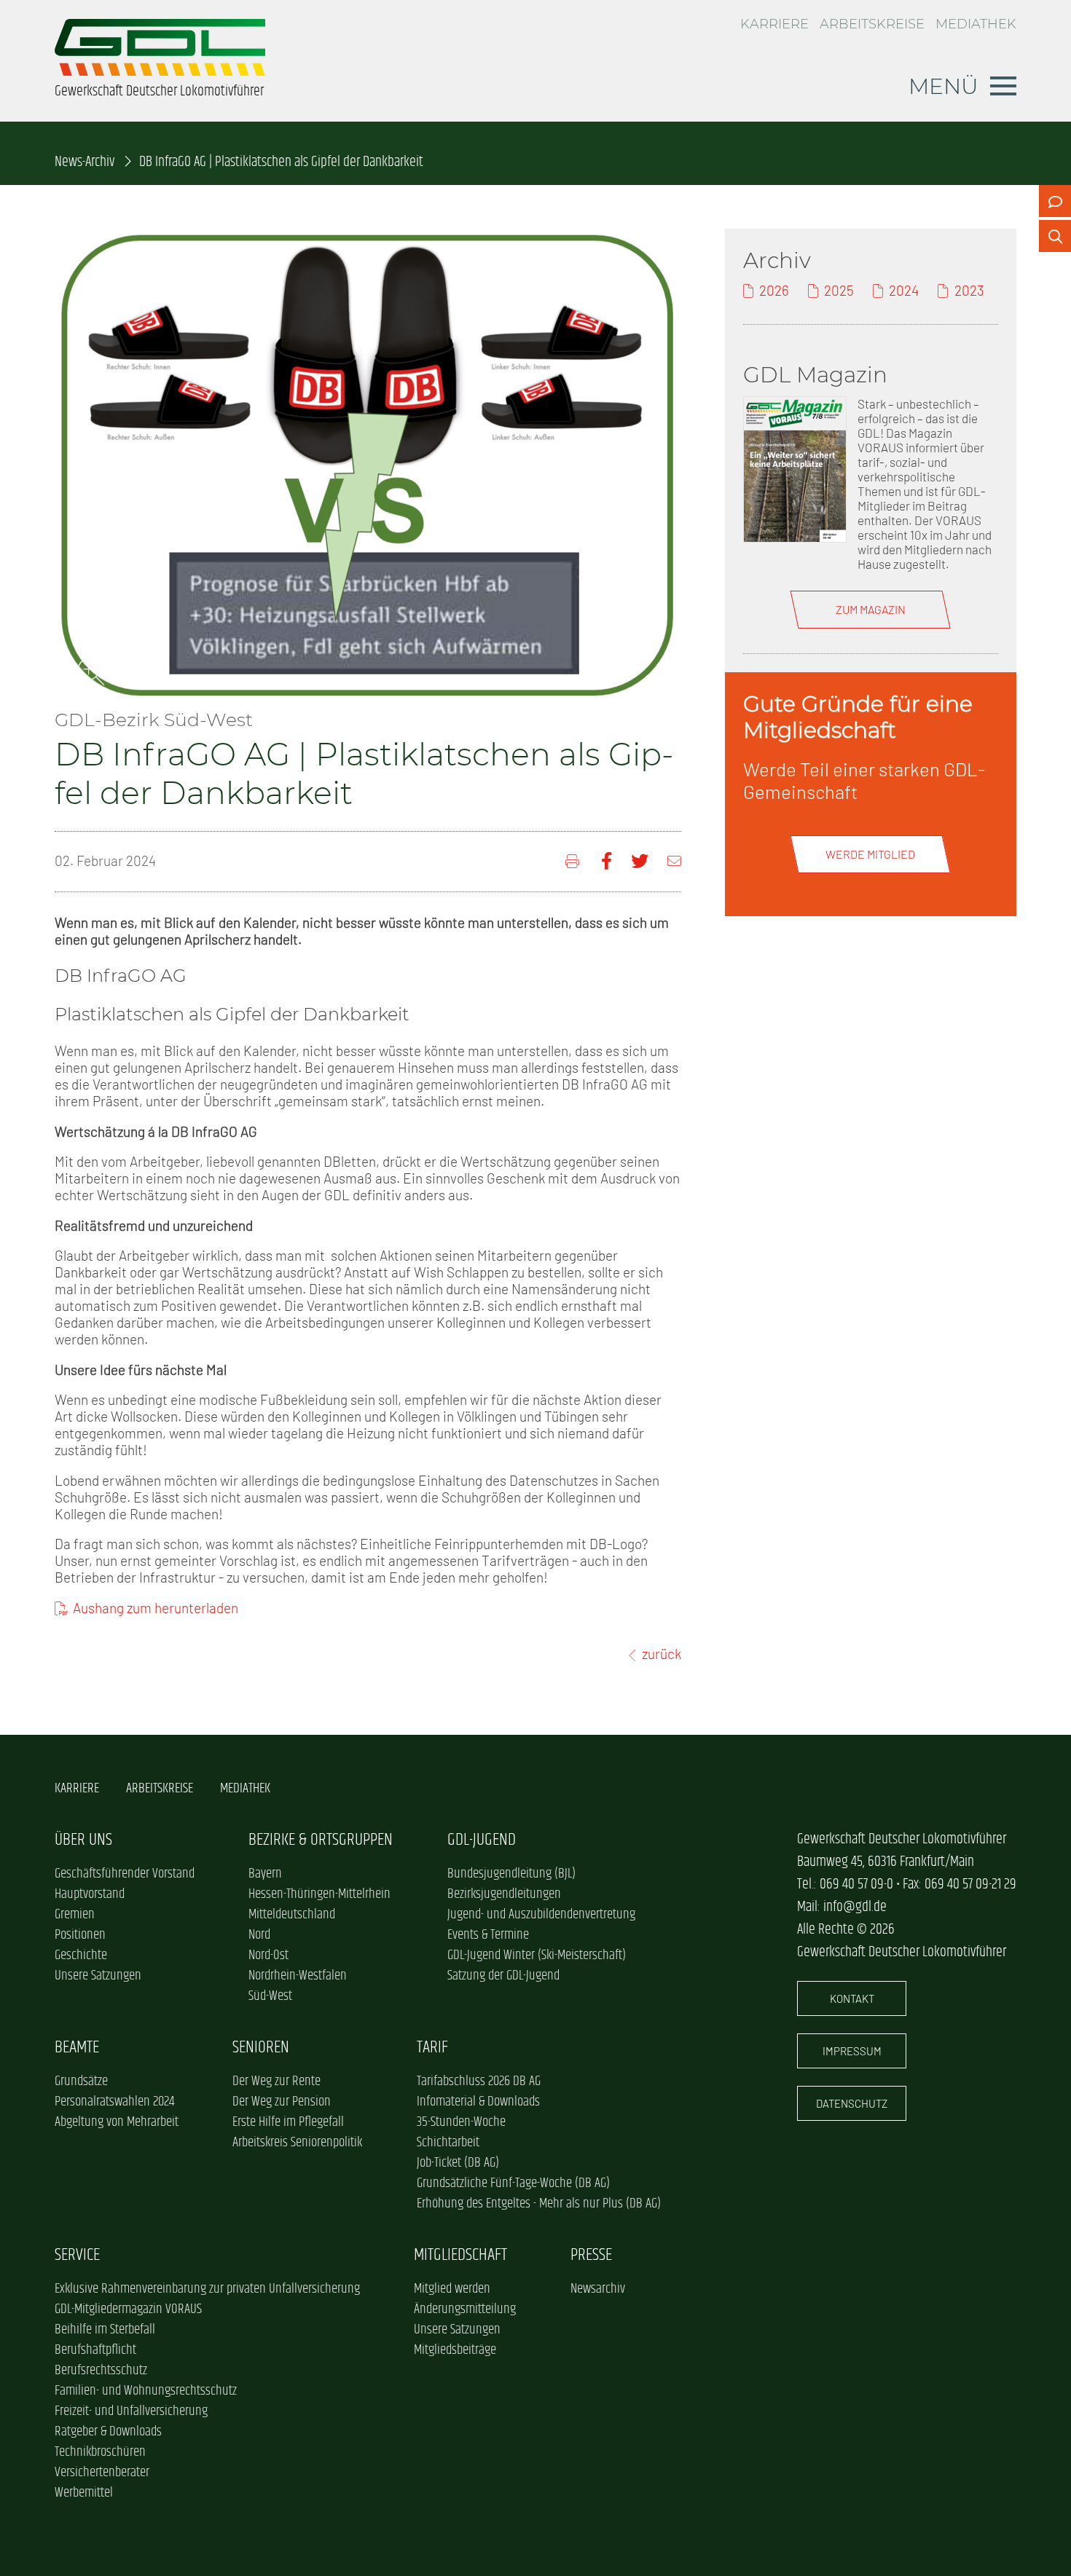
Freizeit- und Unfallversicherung (131, 2411)
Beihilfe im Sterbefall (105, 2330)
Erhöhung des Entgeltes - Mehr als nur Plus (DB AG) (539, 2204)
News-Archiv (85, 162)
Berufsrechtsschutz (101, 2371)
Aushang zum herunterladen (156, 1608)
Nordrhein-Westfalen (298, 1976)
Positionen (80, 1935)
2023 (969, 290)
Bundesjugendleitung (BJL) (511, 1874)
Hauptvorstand (90, 1894)
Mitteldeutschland (292, 1915)
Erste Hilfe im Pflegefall (288, 2122)
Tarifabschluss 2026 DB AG (479, 2081)
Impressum (852, 2051)
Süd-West (270, 1996)
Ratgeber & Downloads (108, 2432)
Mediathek (976, 24)
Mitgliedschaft (460, 2255)
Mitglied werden (452, 2289)
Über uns (83, 1840)
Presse (591, 2255)
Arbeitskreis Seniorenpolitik (297, 2143)
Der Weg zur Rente (276, 2081)
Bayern (265, 1874)
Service (77, 2255)
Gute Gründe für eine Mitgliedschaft (858, 717)
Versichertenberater (102, 2473)
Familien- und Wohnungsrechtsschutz (146, 2391)
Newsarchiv (598, 2289)
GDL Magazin (815, 374)
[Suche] (1055, 236)
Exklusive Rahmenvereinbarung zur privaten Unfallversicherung (207, 2289)
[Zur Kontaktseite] (1055, 201)
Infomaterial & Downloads (478, 2102)
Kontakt (852, 1998)
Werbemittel (84, 2493)
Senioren (261, 2048)
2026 (774, 290)
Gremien (75, 1915)
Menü (943, 86)
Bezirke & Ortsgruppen (321, 1840)
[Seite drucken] (574, 861)
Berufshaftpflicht (95, 2350)
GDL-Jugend (482, 1840)
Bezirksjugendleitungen (504, 1894)
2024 (904, 290)
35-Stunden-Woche (461, 2122)
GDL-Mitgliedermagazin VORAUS (128, 2309)
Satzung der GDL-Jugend (503, 1976)
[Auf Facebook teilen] (607, 861)
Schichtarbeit (448, 2143)
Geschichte (81, 1955)
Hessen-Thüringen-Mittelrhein (319, 1894)
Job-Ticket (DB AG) (458, 2163)
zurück (662, 1654)
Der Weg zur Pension (282, 2102)
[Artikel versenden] (674, 861)
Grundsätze (81, 2081)
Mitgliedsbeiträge (455, 2350)
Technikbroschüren (100, 2452)
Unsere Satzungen (98, 1976)
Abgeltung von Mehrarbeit (117, 2122)
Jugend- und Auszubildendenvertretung (541, 1915)
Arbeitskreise (872, 24)
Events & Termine (488, 1935)
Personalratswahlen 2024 (114, 2102)
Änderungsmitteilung (465, 2309)
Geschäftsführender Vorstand (125, 1874)
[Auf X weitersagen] (640, 861)
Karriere (774, 24)
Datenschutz (852, 2103)
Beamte (77, 2048)
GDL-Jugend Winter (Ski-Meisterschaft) (537, 1955)
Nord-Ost (268, 1955)
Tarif (432, 2048)
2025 (839, 290)
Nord (259, 1935)
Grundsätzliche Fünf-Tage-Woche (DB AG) (513, 2183)
